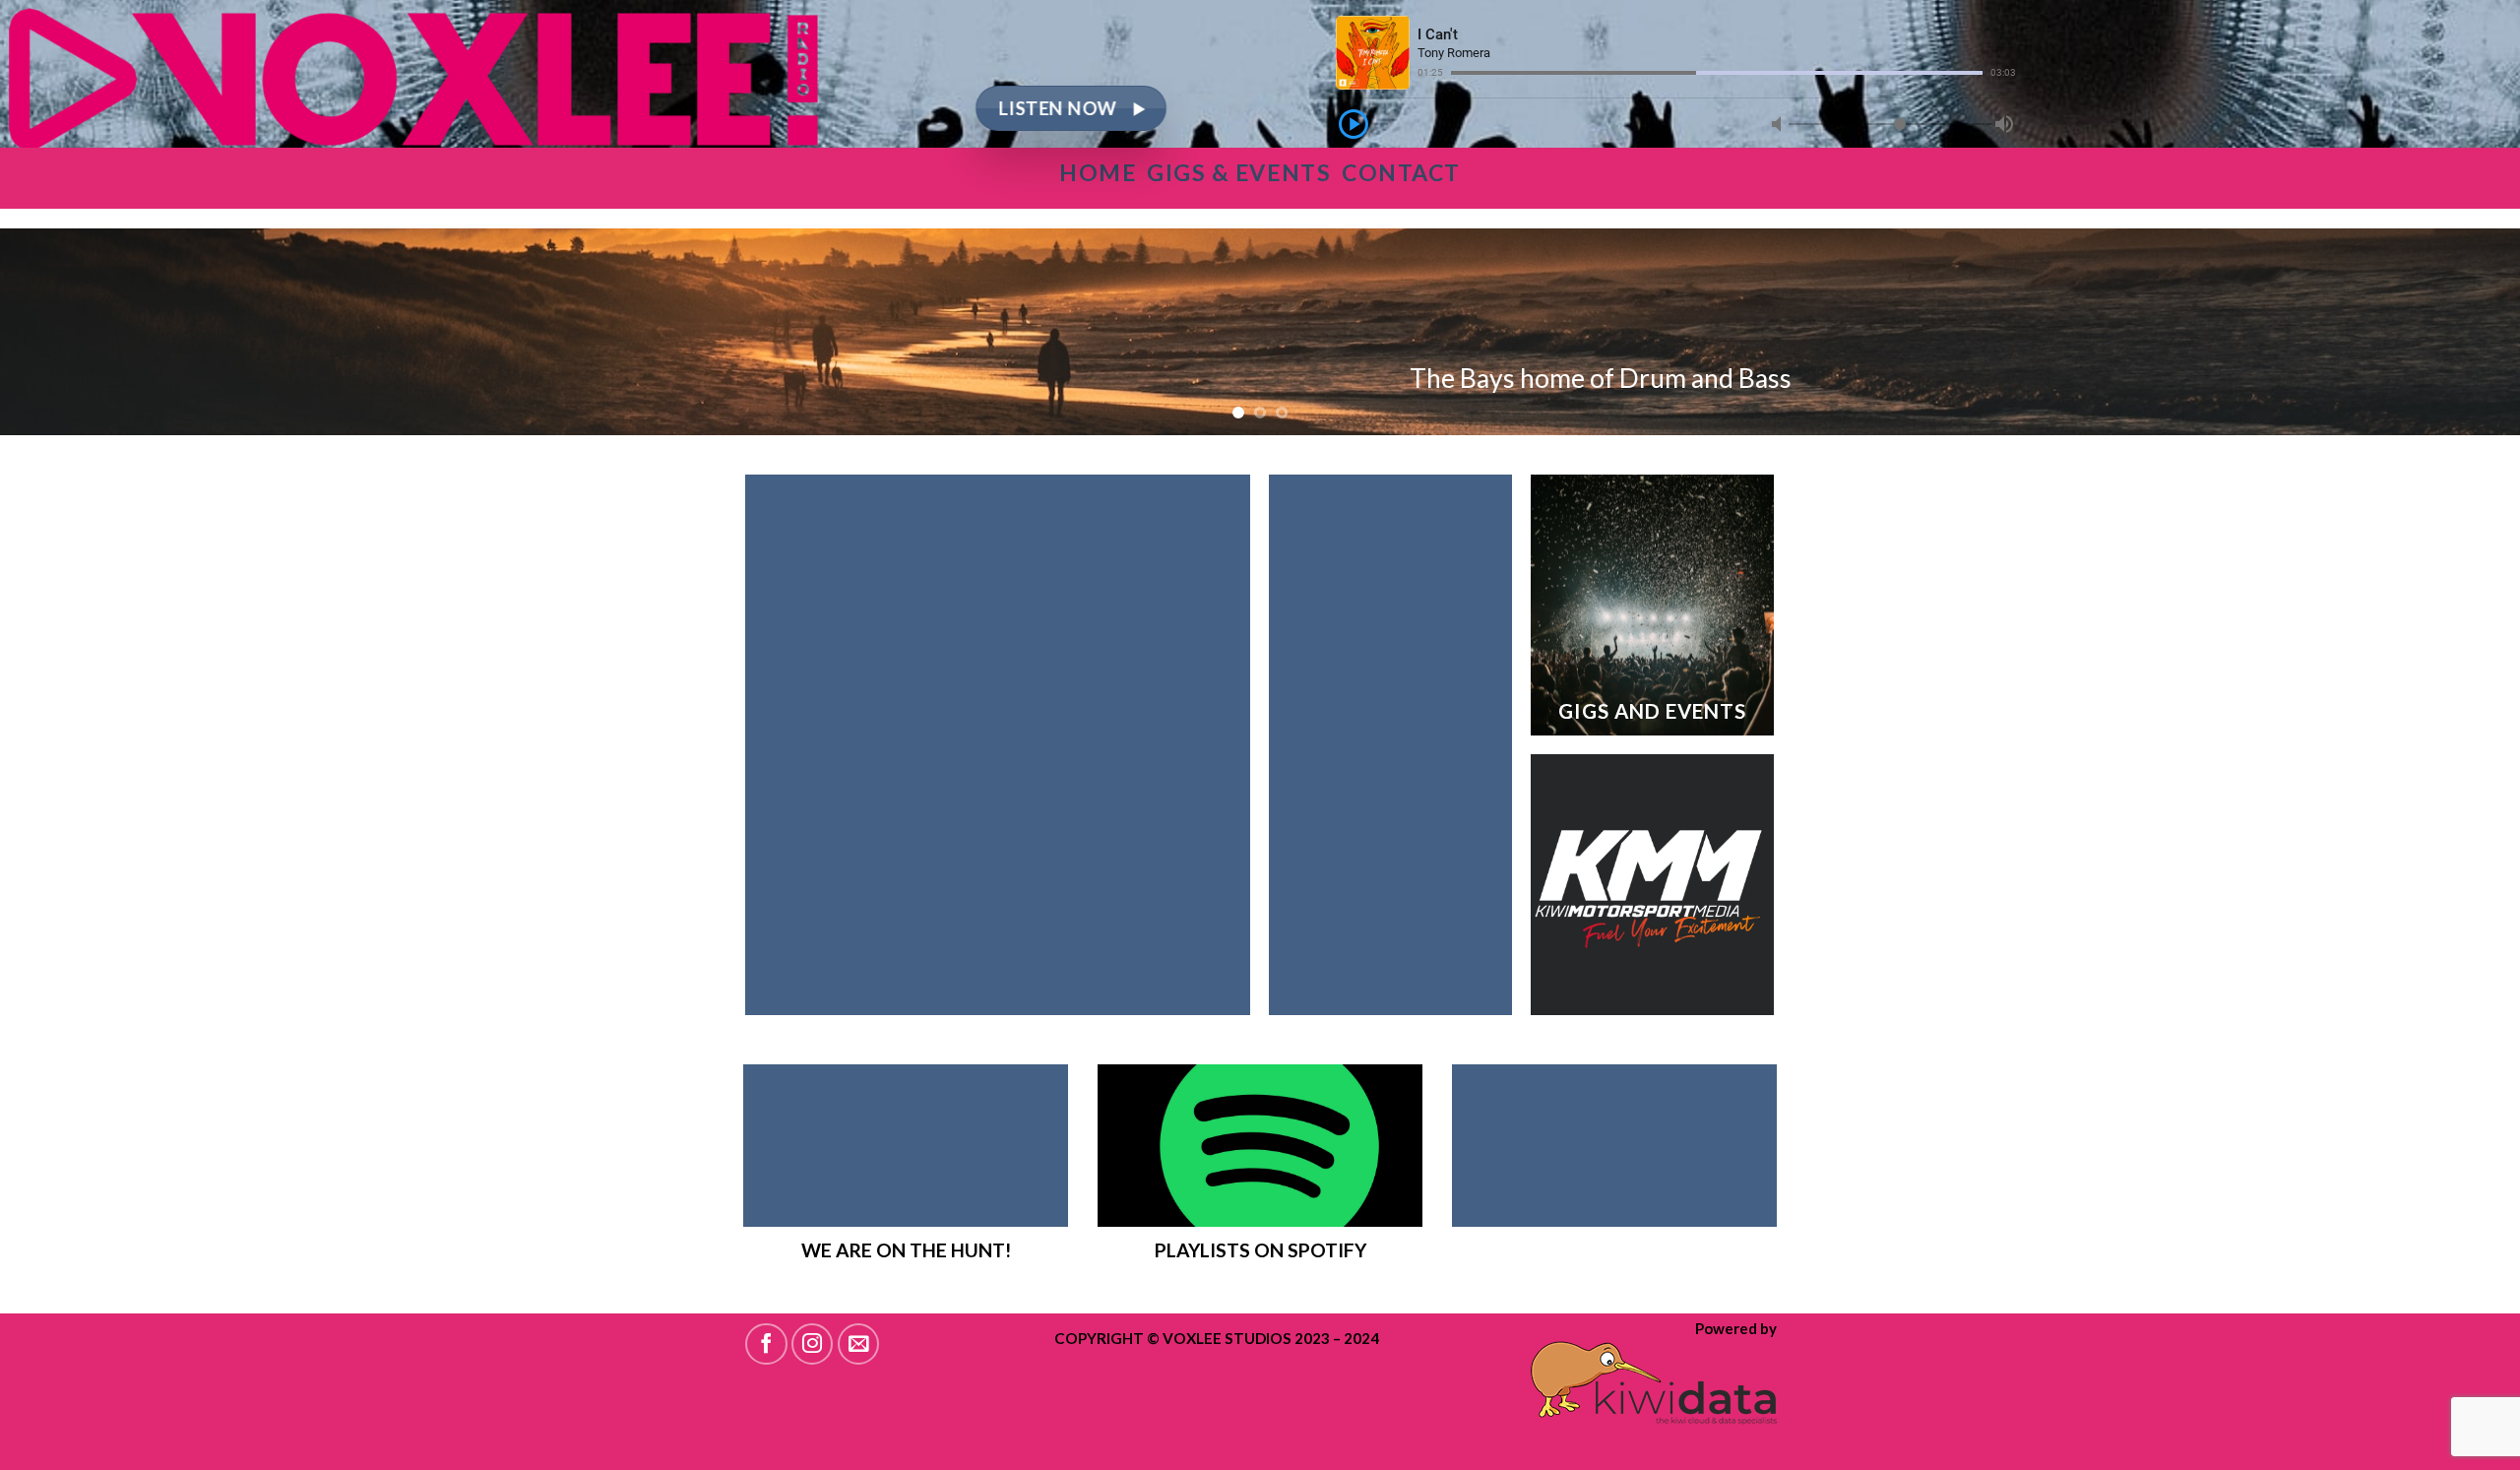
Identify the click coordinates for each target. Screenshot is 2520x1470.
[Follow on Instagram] (813, 1344)
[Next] (2445, 332)
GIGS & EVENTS (1239, 172)
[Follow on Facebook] (766, 1344)
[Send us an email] (859, 1344)
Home (1103, 172)
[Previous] (75, 332)
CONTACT (1401, 172)
